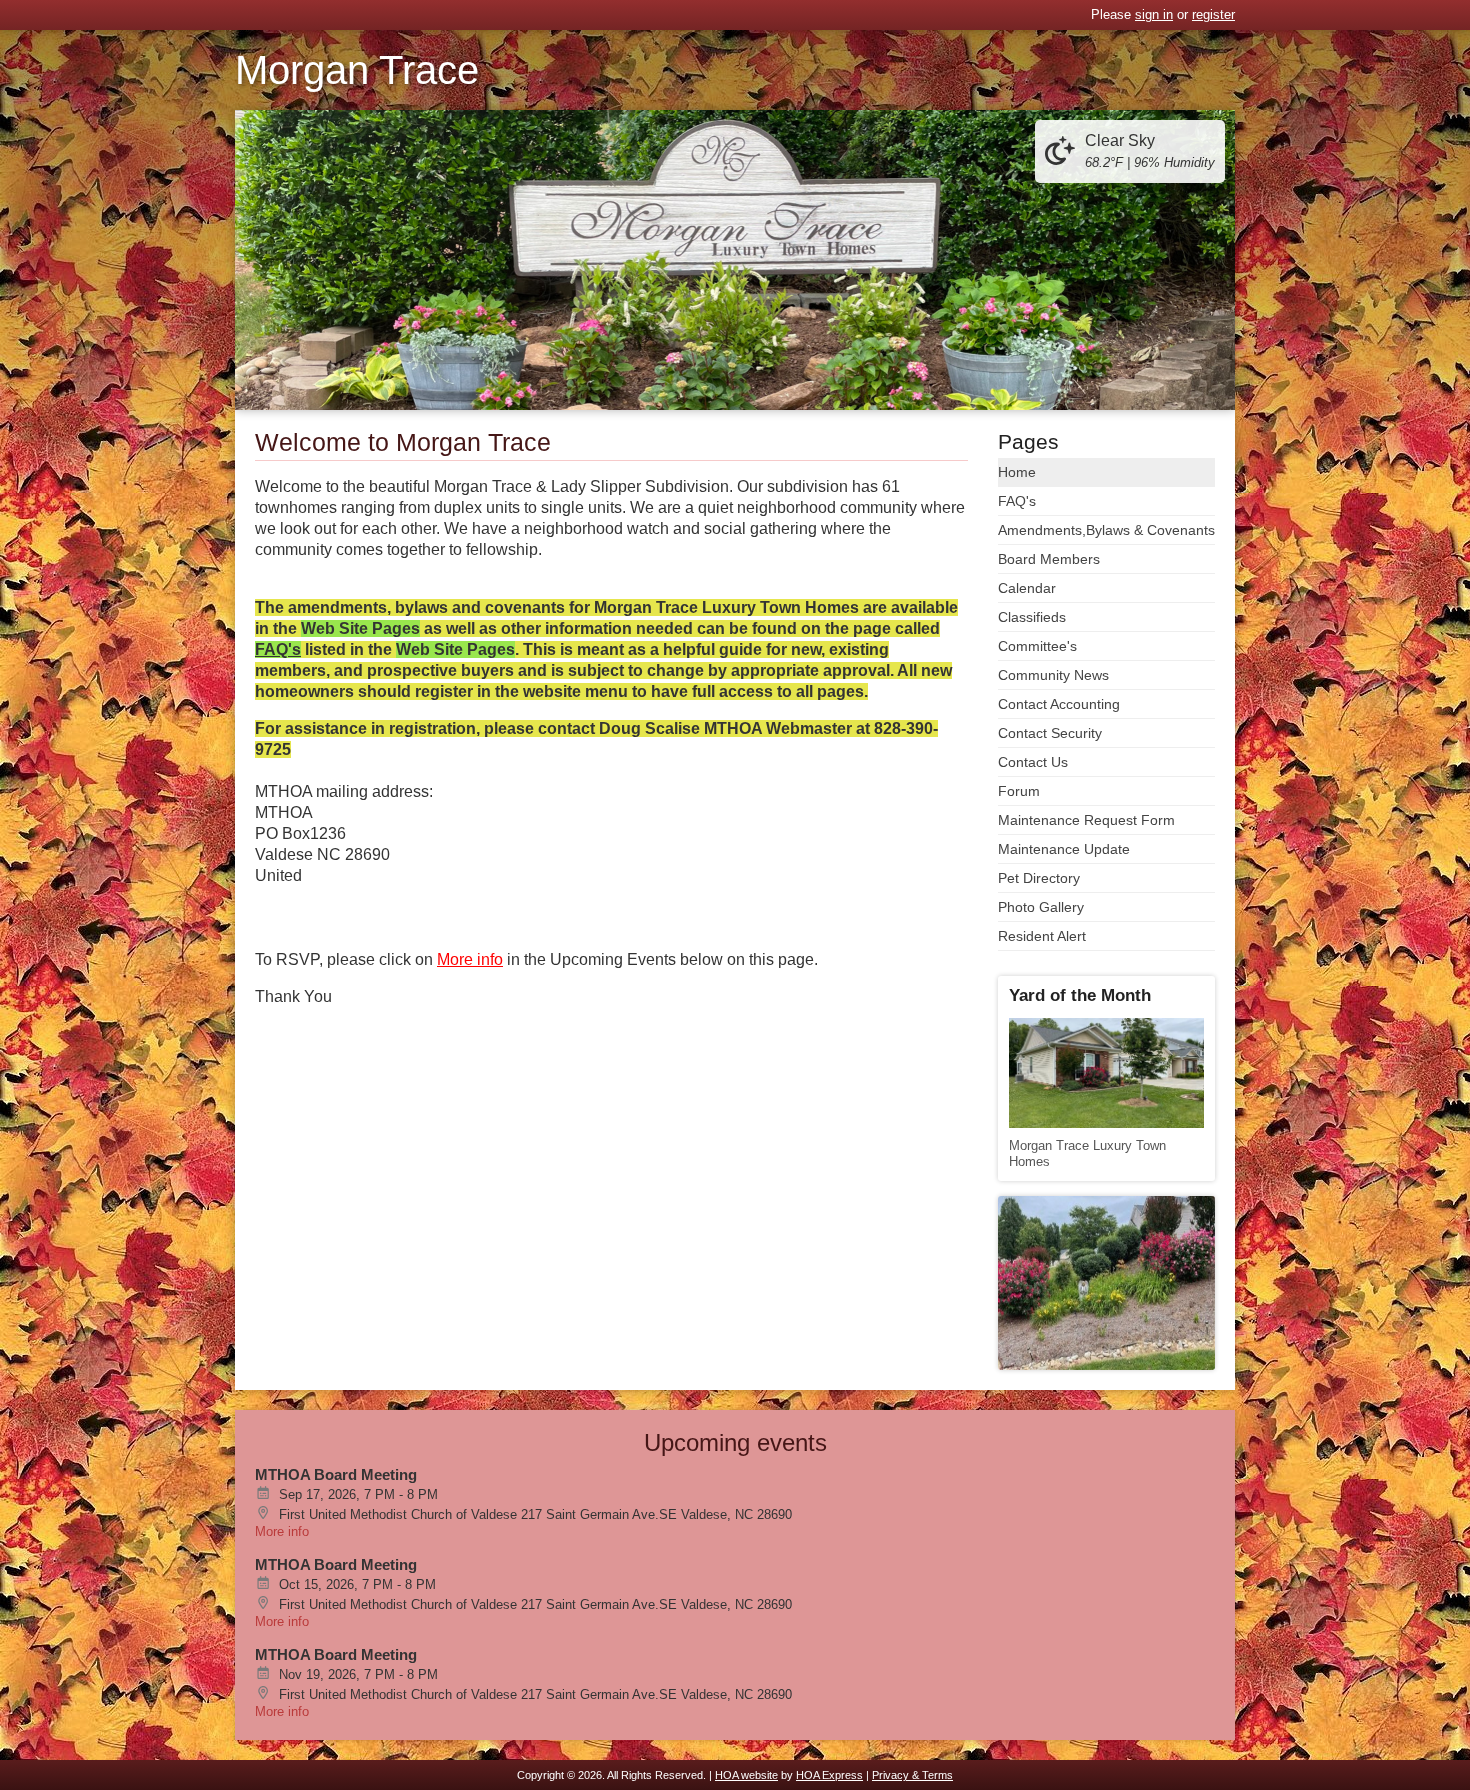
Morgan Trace (357, 70)
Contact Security (1050, 733)
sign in (1154, 14)
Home (1017, 472)
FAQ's (1017, 501)
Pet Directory (1039, 878)
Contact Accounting (1059, 704)
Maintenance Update (1064, 849)
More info (282, 1531)
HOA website (746, 1775)
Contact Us (1033, 762)
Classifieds (1032, 617)
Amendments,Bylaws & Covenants (1106, 530)
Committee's (1037, 646)
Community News (1053, 675)
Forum (1019, 791)
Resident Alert (1042, 936)
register (1213, 14)
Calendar (1027, 588)
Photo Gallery (1041, 907)
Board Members (1049, 559)
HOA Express (829, 1775)
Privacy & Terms (912, 1775)
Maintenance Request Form (1086, 820)
